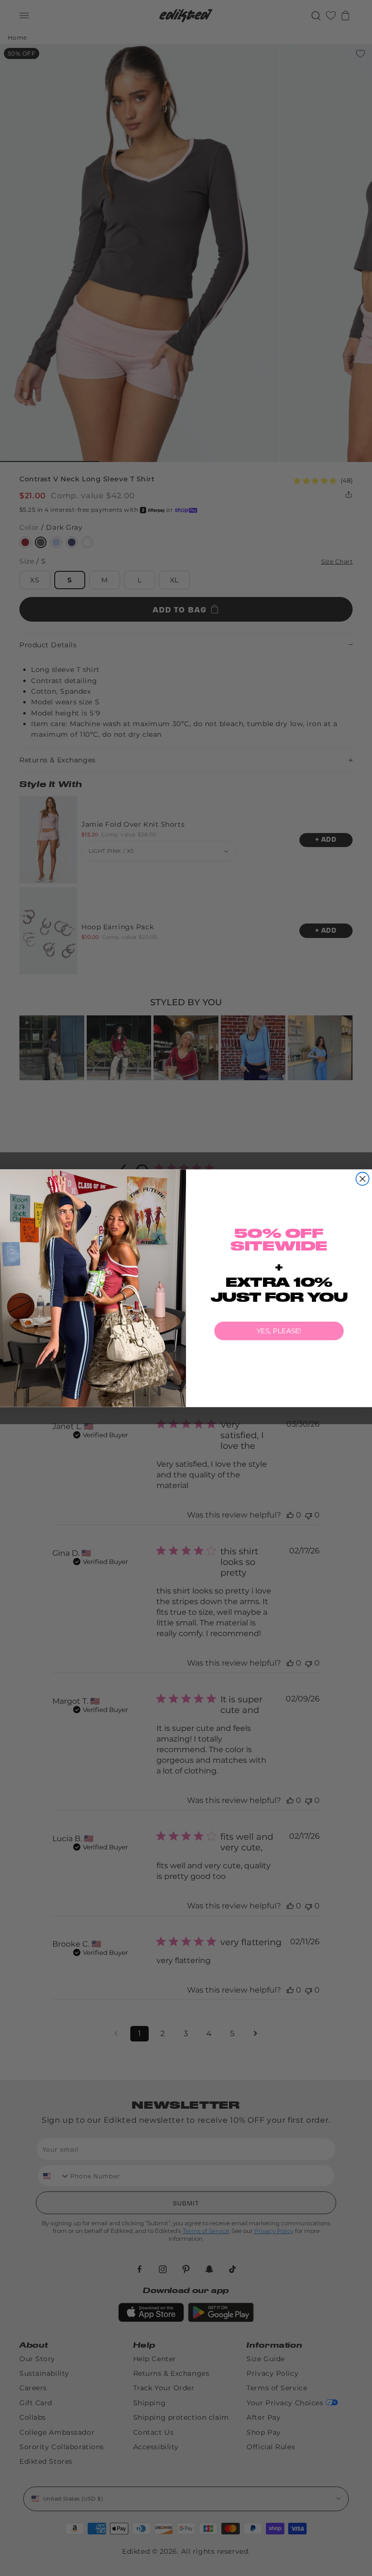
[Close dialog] (363, 1179)
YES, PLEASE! (279, 1331)
